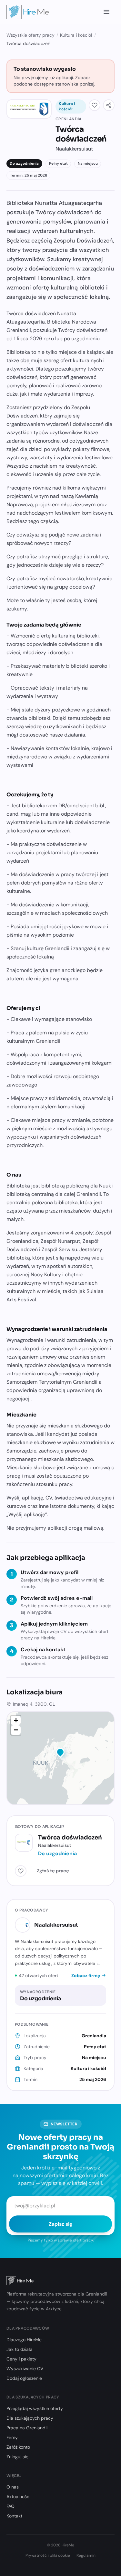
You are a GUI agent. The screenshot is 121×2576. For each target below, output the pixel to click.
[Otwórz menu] (107, 12)
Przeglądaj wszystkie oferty (35, 2408)
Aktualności (18, 2497)
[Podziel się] (109, 105)
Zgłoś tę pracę (53, 1871)
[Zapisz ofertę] (95, 105)
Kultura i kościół (76, 35)
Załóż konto (18, 2447)
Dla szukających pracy (30, 2418)
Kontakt (14, 2516)
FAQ (10, 2506)
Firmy (12, 2437)
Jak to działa (20, 2349)
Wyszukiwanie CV (25, 2369)
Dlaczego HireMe (24, 2340)
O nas (13, 2487)
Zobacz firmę (86, 1976)
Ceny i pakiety (21, 2359)
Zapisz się (60, 2224)
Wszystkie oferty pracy (30, 35)
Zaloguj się (17, 2457)
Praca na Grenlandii (27, 2428)
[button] (60, 1753)
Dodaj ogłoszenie (24, 2378)
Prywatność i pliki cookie (48, 2555)
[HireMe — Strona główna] (28, 12)
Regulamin (86, 2555)
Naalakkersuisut (56, 1925)
